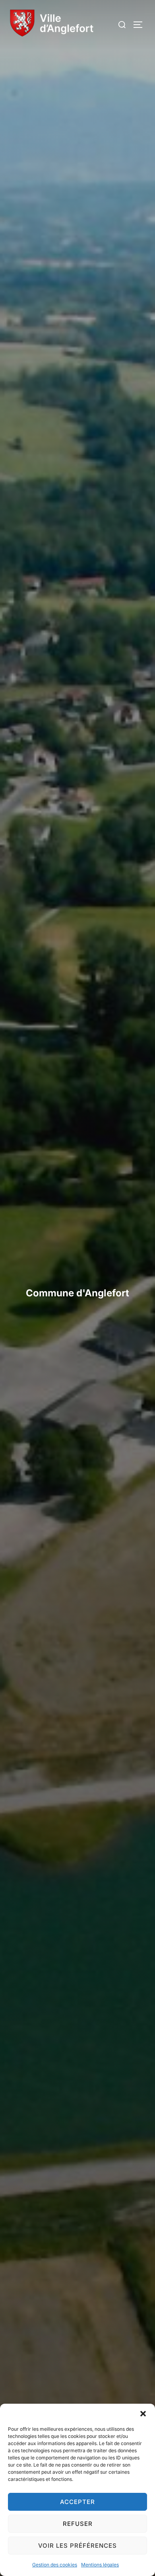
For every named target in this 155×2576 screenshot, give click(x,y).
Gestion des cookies (55, 2565)
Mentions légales (100, 2565)
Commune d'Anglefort (77, 1293)
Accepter (77, 2502)
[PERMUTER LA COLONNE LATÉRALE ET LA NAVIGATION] (141, 25)
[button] (143, 2414)
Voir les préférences (77, 2546)
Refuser (78, 2524)
